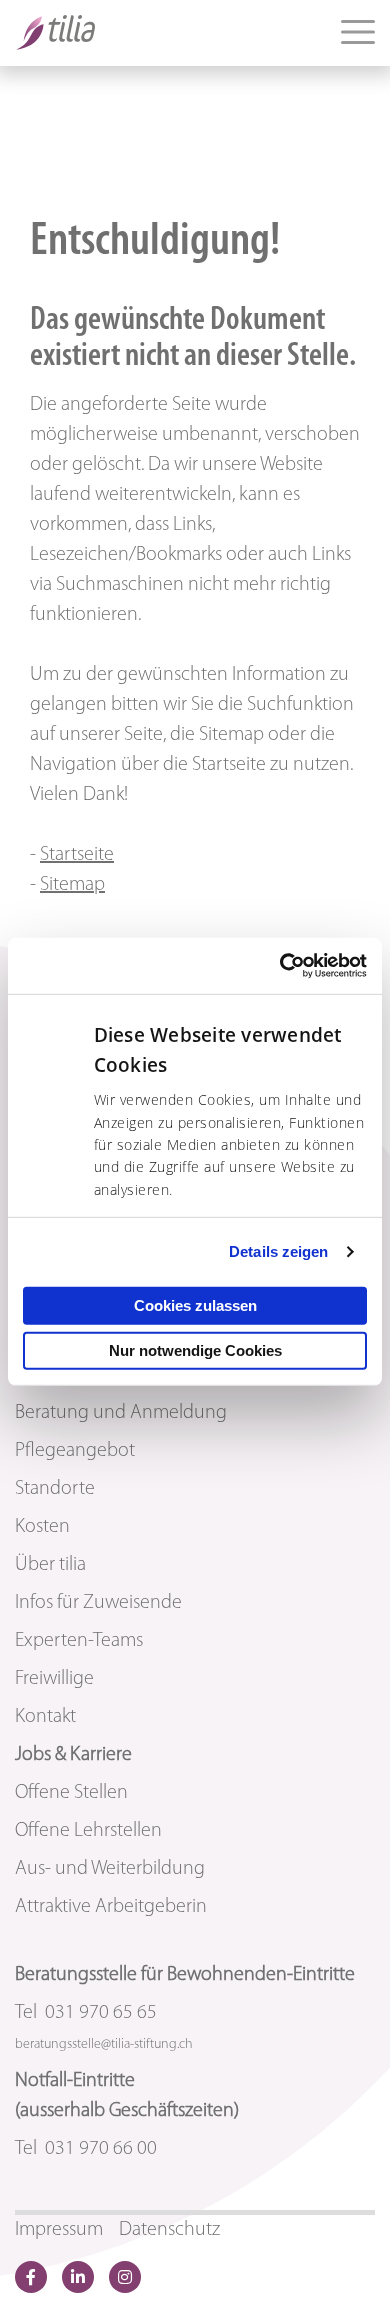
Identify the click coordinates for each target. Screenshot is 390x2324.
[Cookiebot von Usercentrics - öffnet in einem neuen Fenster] (280, 966)
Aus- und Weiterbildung (110, 1869)
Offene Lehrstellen (88, 1831)
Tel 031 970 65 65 (86, 2013)
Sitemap (72, 885)
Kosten (42, 1527)
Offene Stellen (71, 1793)
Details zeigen (278, 1251)
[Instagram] (125, 2277)
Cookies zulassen (195, 1305)
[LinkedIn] (78, 2277)
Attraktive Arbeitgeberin (111, 1907)
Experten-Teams (79, 1641)
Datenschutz (169, 2230)
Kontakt (45, 1717)
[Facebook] (31, 2277)
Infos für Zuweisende (98, 1603)
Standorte (55, 1489)
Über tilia (50, 1565)
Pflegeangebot (75, 1451)
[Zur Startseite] (55, 32)
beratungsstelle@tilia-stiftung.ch (104, 2044)
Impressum (59, 2230)
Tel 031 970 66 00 (86, 2149)
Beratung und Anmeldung (121, 1413)
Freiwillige (54, 1679)
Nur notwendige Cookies (195, 1350)
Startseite (77, 855)
